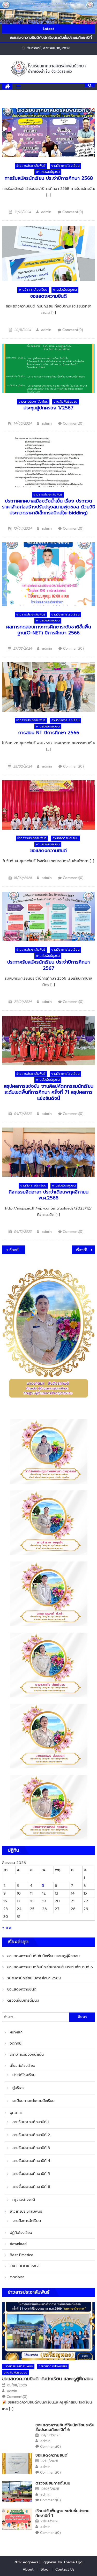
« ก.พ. (7, 1928)
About (28, 2569)
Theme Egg (73, 2562)
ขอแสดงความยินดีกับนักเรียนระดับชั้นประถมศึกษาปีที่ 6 (50, 1967)
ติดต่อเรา (17, 2277)
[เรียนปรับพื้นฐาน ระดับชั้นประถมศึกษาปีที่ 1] (17, 2519)
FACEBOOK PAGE (25, 2266)
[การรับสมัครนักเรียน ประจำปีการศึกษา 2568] (49, 133)
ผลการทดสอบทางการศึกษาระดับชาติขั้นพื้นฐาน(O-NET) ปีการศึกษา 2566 (49, 630)
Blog (44, 2569)
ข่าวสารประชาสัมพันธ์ (31, 166)
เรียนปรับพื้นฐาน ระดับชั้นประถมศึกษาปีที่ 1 (62, 2513)
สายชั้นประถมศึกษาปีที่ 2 (31, 2135)
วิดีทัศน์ (16, 2043)
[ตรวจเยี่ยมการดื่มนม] (17, 2492)
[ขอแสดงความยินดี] (49, 253)
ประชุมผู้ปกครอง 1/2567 (48, 408)
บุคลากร (16, 2113)
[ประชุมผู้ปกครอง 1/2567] (49, 368)
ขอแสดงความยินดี (48, 296)
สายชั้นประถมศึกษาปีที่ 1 (31, 2122)
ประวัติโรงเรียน (24, 2075)
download (18, 2244)
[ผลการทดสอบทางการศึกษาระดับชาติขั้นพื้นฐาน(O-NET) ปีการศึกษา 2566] (49, 574)
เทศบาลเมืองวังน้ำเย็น (27, 2055)
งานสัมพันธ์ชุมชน (48, 172)
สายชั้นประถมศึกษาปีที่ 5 (31, 2174)
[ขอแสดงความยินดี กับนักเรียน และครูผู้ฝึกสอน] (49, 2331)
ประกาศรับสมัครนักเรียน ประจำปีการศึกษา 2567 (48, 965)
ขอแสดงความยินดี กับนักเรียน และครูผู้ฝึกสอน (43, 1956)
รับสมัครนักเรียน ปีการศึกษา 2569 (34, 1978)
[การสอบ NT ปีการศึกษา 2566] (49, 687)
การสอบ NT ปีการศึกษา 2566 (49, 733)
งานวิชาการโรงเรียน (65, 166)
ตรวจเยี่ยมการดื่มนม (23, 2000)
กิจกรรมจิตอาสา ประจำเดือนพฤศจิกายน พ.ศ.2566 (48, 1195)
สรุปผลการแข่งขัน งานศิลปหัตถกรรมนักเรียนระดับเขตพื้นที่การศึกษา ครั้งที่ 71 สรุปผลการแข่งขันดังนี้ (49, 1092)
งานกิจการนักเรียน (65, 838)
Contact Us (65, 2569)
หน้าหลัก (16, 2032)
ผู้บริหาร (18, 2088)
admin (46, 212)
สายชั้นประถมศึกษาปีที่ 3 (31, 2148)
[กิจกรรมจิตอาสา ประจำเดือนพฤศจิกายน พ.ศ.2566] (49, 1152)
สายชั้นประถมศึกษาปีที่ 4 (31, 2161)
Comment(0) (73, 212)
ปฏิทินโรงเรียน (21, 2233)
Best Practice (22, 2255)
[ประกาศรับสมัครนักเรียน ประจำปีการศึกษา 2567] (49, 916)
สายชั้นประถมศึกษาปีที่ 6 (31, 2187)
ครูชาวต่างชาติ (24, 2200)
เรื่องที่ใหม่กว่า (86, 1250)
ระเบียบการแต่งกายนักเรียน (33, 2101)
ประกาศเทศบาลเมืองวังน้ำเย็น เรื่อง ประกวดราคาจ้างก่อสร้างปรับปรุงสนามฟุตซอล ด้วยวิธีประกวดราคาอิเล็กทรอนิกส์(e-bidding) (48, 507)
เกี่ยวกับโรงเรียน (23, 2066)
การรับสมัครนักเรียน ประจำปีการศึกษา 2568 (49, 178)
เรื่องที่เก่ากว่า (17, 1250)
